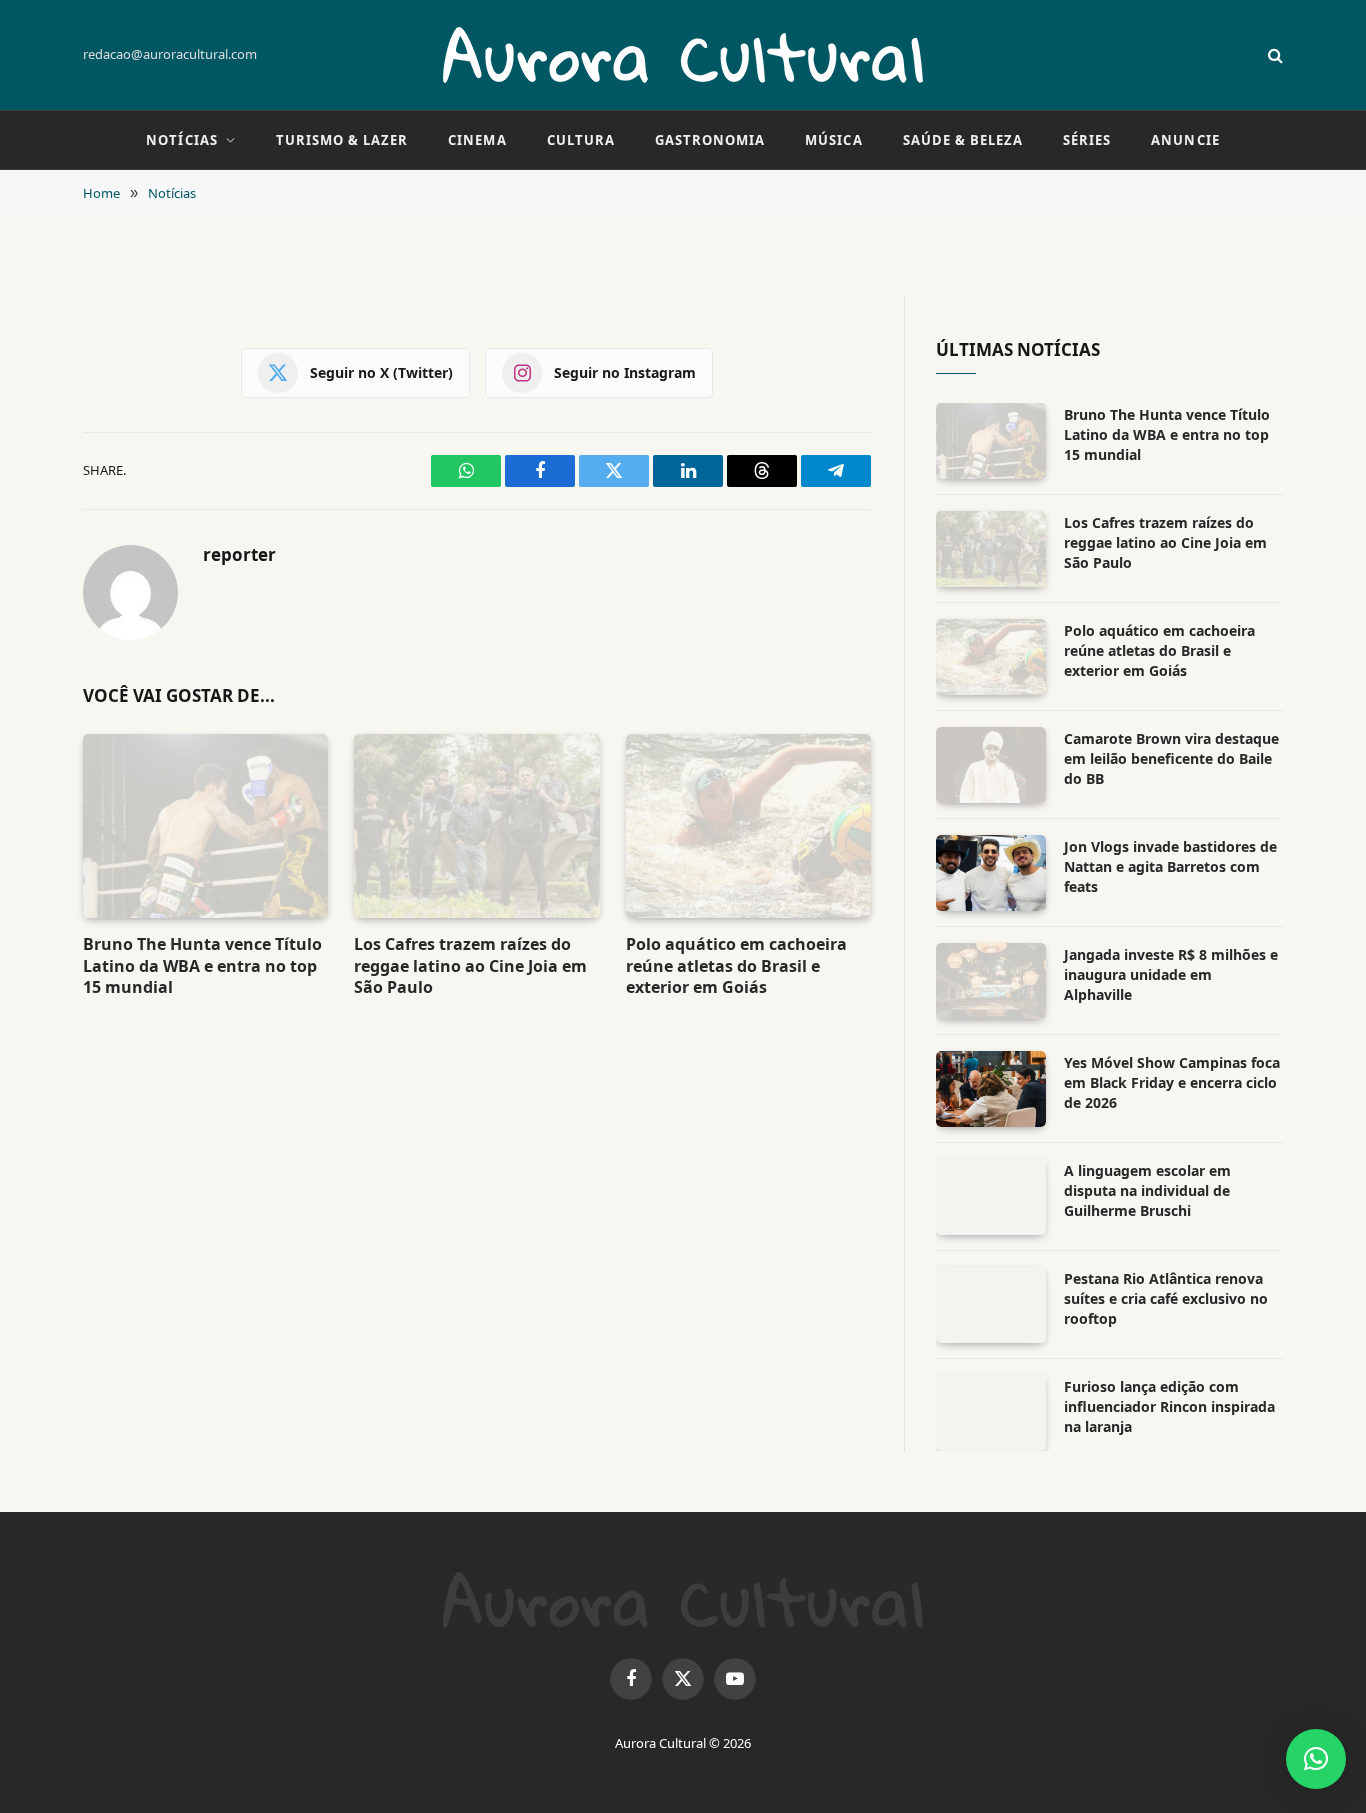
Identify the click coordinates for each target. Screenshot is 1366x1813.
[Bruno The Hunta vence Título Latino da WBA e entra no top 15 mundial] (205, 826)
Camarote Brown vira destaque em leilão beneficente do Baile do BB (1171, 758)
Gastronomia (710, 140)
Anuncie (1185, 140)
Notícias (181, 140)
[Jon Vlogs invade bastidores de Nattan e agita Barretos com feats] (991, 873)
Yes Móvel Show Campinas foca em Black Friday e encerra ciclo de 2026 (1172, 1082)
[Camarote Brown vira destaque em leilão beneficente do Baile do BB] (991, 765)
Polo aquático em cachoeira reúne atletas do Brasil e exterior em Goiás (736, 966)
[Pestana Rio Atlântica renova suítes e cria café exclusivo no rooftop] (991, 1305)
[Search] (1273, 55)
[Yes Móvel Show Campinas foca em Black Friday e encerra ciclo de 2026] (991, 1089)
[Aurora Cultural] (683, 55)
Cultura (581, 140)
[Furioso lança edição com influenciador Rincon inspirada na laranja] (991, 1413)
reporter (239, 555)
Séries (1087, 140)
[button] (1316, 1759)
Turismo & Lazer (342, 140)
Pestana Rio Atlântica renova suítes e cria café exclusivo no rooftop (1166, 1298)
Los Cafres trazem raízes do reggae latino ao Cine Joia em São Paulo (470, 966)
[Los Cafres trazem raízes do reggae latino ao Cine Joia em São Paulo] (476, 826)
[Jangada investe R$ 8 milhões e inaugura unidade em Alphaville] (991, 981)
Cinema (477, 140)
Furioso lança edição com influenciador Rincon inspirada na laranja (1169, 1406)
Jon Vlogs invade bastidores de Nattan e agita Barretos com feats (1170, 866)
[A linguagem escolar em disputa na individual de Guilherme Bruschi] (991, 1197)
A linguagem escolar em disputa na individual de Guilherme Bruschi (1147, 1190)
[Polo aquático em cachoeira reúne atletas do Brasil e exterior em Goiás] (748, 826)
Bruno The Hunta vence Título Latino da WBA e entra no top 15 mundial (202, 966)
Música (833, 140)
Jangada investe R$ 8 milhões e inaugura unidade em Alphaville (1171, 974)
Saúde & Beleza (963, 140)
